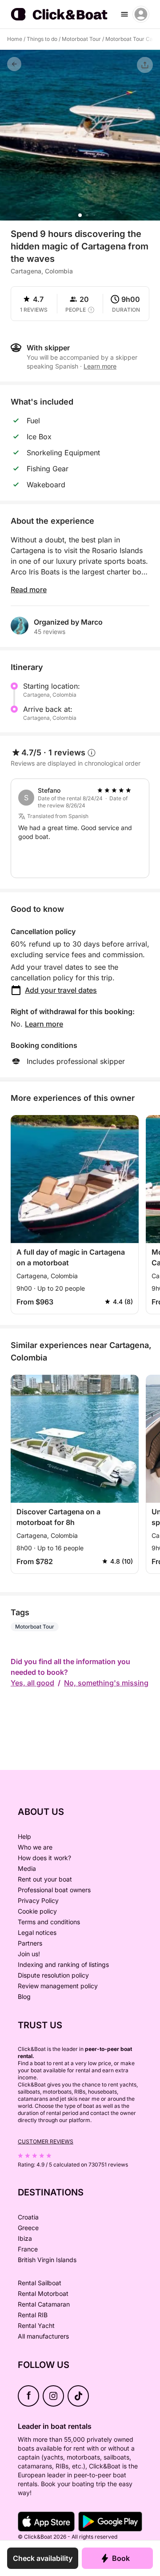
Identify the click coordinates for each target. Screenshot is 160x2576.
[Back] (14, 64)
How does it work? (44, 1858)
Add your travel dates (61, 990)
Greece (28, 2228)
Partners (30, 1943)
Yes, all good (32, 1683)
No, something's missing (106, 1683)
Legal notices (37, 1932)
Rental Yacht (36, 2325)
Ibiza (25, 2238)
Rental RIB (33, 2315)
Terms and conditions (49, 1922)
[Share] (145, 65)
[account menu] (141, 14)
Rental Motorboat (43, 2293)
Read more (29, 590)
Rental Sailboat (40, 2283)
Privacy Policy (38, 1900)
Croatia (28, 2217)
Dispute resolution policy (53, 1975)
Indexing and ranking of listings (63, 1964)
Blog (24, 1996)
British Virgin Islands (47, 2260)
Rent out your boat (45, 1879)
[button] (80, 215)
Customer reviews (46, 2141)
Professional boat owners (54, 1890)
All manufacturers (43, 2336)
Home (15, 39)
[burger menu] (124, 14)
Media (27, 1868)
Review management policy (58, 1986)
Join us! (29, 1954)
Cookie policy (37, 1911)
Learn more (44, 1024)
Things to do (42, 39)
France (28, 2249)
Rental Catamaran (44, 2304)
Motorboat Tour (81, 39)
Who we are (35, 1847)
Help (24, 1836)
